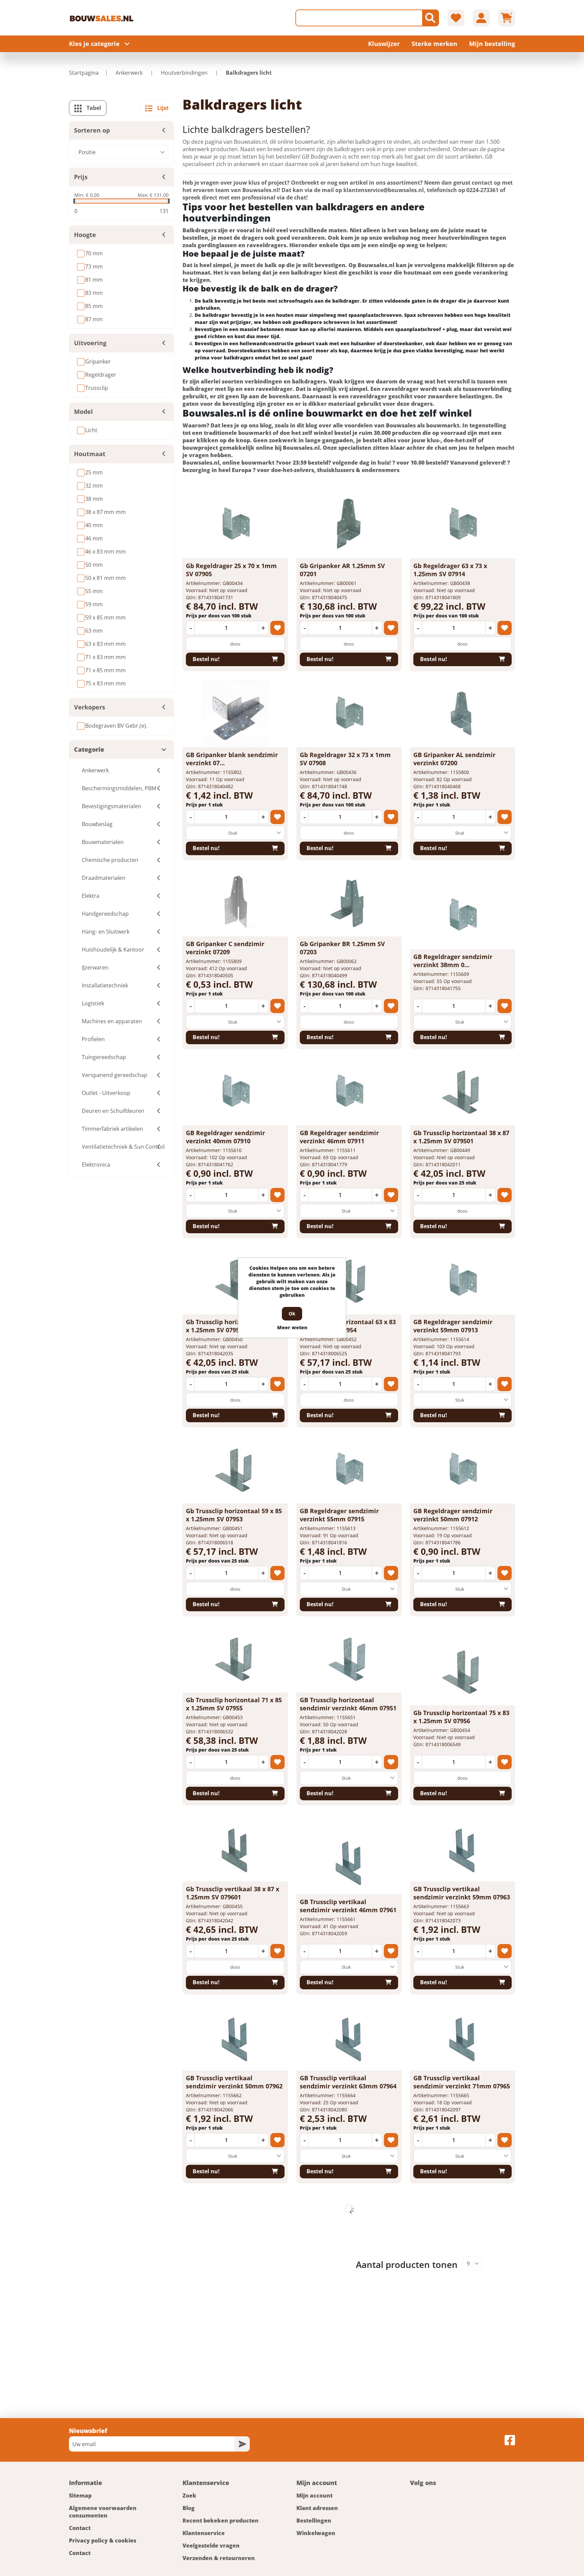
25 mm (94, 472)
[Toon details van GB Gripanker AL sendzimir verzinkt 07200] (462, 713)
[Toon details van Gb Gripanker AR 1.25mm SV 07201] (349, 524)
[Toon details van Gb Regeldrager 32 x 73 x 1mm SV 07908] (349, 713)
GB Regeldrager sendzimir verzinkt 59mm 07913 (453, 1326)
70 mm (94, 253)
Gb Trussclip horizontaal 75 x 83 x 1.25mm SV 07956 (461, 1717)
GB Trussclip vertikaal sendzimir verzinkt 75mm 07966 (234, 2271)
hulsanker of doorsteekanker (387, 343)
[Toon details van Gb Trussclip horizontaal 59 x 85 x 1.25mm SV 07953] (235, 1470)
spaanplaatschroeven (375, 315)
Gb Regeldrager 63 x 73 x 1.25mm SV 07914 (450, 570)
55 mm (94, 591)
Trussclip (97, 388)
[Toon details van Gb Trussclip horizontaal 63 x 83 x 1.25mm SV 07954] (349, 1281)
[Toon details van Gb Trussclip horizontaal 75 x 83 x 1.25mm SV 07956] (462, 1671)
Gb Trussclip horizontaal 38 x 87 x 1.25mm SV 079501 (461, 1137)
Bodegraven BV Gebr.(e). (116, 726)
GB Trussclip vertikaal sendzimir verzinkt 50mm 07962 (234, 2082)
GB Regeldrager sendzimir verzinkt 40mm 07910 (225, 1137)
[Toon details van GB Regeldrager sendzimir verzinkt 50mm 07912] (462, 1470)
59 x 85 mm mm (105, 617)
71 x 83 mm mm (105, 657)
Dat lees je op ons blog (241, 425)
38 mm (94, 499)
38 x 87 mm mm (105, 512)
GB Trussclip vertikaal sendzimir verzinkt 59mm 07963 (462, 1893)
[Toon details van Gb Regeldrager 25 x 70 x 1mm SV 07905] (235, 524)
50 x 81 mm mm (105, 578)
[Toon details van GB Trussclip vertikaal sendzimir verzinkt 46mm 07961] (349, 1860)
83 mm (94, 293)
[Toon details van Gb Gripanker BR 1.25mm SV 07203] (349, 903)
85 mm (94, 306)
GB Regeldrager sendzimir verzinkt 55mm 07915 (339, 1515)
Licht (91, 430)
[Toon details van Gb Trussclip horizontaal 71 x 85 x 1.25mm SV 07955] (235, 1659)
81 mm (94, 280)
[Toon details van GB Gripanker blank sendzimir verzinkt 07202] (235, 713)
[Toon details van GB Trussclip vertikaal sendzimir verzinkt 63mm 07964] (349, 2037)
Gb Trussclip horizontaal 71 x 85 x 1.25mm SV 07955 (234, 1704)
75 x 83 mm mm (105, 683)
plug (452, 329)
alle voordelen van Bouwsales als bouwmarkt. (397, 425)
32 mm (94, 486)
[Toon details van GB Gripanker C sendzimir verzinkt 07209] (235, 903)
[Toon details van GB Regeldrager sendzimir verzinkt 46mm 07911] (349, 1092)
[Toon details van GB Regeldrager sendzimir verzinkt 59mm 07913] (462, 1281)
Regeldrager (101, 375)
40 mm (94, 525)
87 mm (94, 319)
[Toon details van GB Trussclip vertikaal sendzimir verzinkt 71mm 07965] (462, 2037)
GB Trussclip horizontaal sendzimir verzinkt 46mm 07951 (348, 1704)
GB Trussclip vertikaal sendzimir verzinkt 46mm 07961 (348, 1906)
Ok (292, 1314)
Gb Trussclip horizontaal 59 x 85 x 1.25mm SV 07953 (234, 1515)
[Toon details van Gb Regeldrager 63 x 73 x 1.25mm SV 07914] (462, 524)
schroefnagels (296, 301)
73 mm (94, 266)
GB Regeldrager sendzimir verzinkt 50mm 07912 (453, 1515)
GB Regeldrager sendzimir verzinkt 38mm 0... (453, 961)
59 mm (94, 604)
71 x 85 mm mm (105, 670)
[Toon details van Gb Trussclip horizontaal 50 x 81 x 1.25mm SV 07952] (235, 1281)
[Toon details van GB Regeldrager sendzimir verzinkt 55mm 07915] (349, 1470)
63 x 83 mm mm (105, 644)
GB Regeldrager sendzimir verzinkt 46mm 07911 (339, 1137)
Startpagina (84, 73)
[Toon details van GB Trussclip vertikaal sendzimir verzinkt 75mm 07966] (235, 2226)
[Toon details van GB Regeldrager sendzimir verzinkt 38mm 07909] (462, 915)
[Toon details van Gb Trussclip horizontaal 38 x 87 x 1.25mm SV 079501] (462, 1092)
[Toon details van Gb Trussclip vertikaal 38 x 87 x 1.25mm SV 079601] (235, 1848)
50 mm (94, 565)
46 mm (94, 538)
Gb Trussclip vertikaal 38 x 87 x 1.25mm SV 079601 (233, 1893)
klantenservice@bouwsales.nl (384, 190)
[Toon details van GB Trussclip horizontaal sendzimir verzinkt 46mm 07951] (349, 1659)
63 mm (94, 631)
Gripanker (98, 361)
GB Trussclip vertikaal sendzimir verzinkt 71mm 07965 (462, 2082)
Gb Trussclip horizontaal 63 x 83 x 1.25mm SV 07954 (348, 1326)
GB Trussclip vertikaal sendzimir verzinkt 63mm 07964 (348, 2082)
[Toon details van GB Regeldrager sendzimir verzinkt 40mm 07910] (235, 1092)
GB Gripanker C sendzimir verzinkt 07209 (225, 948)
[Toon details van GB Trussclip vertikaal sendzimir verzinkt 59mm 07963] (462, 1848)
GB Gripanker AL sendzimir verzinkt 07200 (454, 759)
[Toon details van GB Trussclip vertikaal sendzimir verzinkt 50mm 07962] (235, 2037)
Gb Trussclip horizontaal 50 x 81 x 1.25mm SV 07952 (234, 1326)
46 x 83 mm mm (105, 552)
